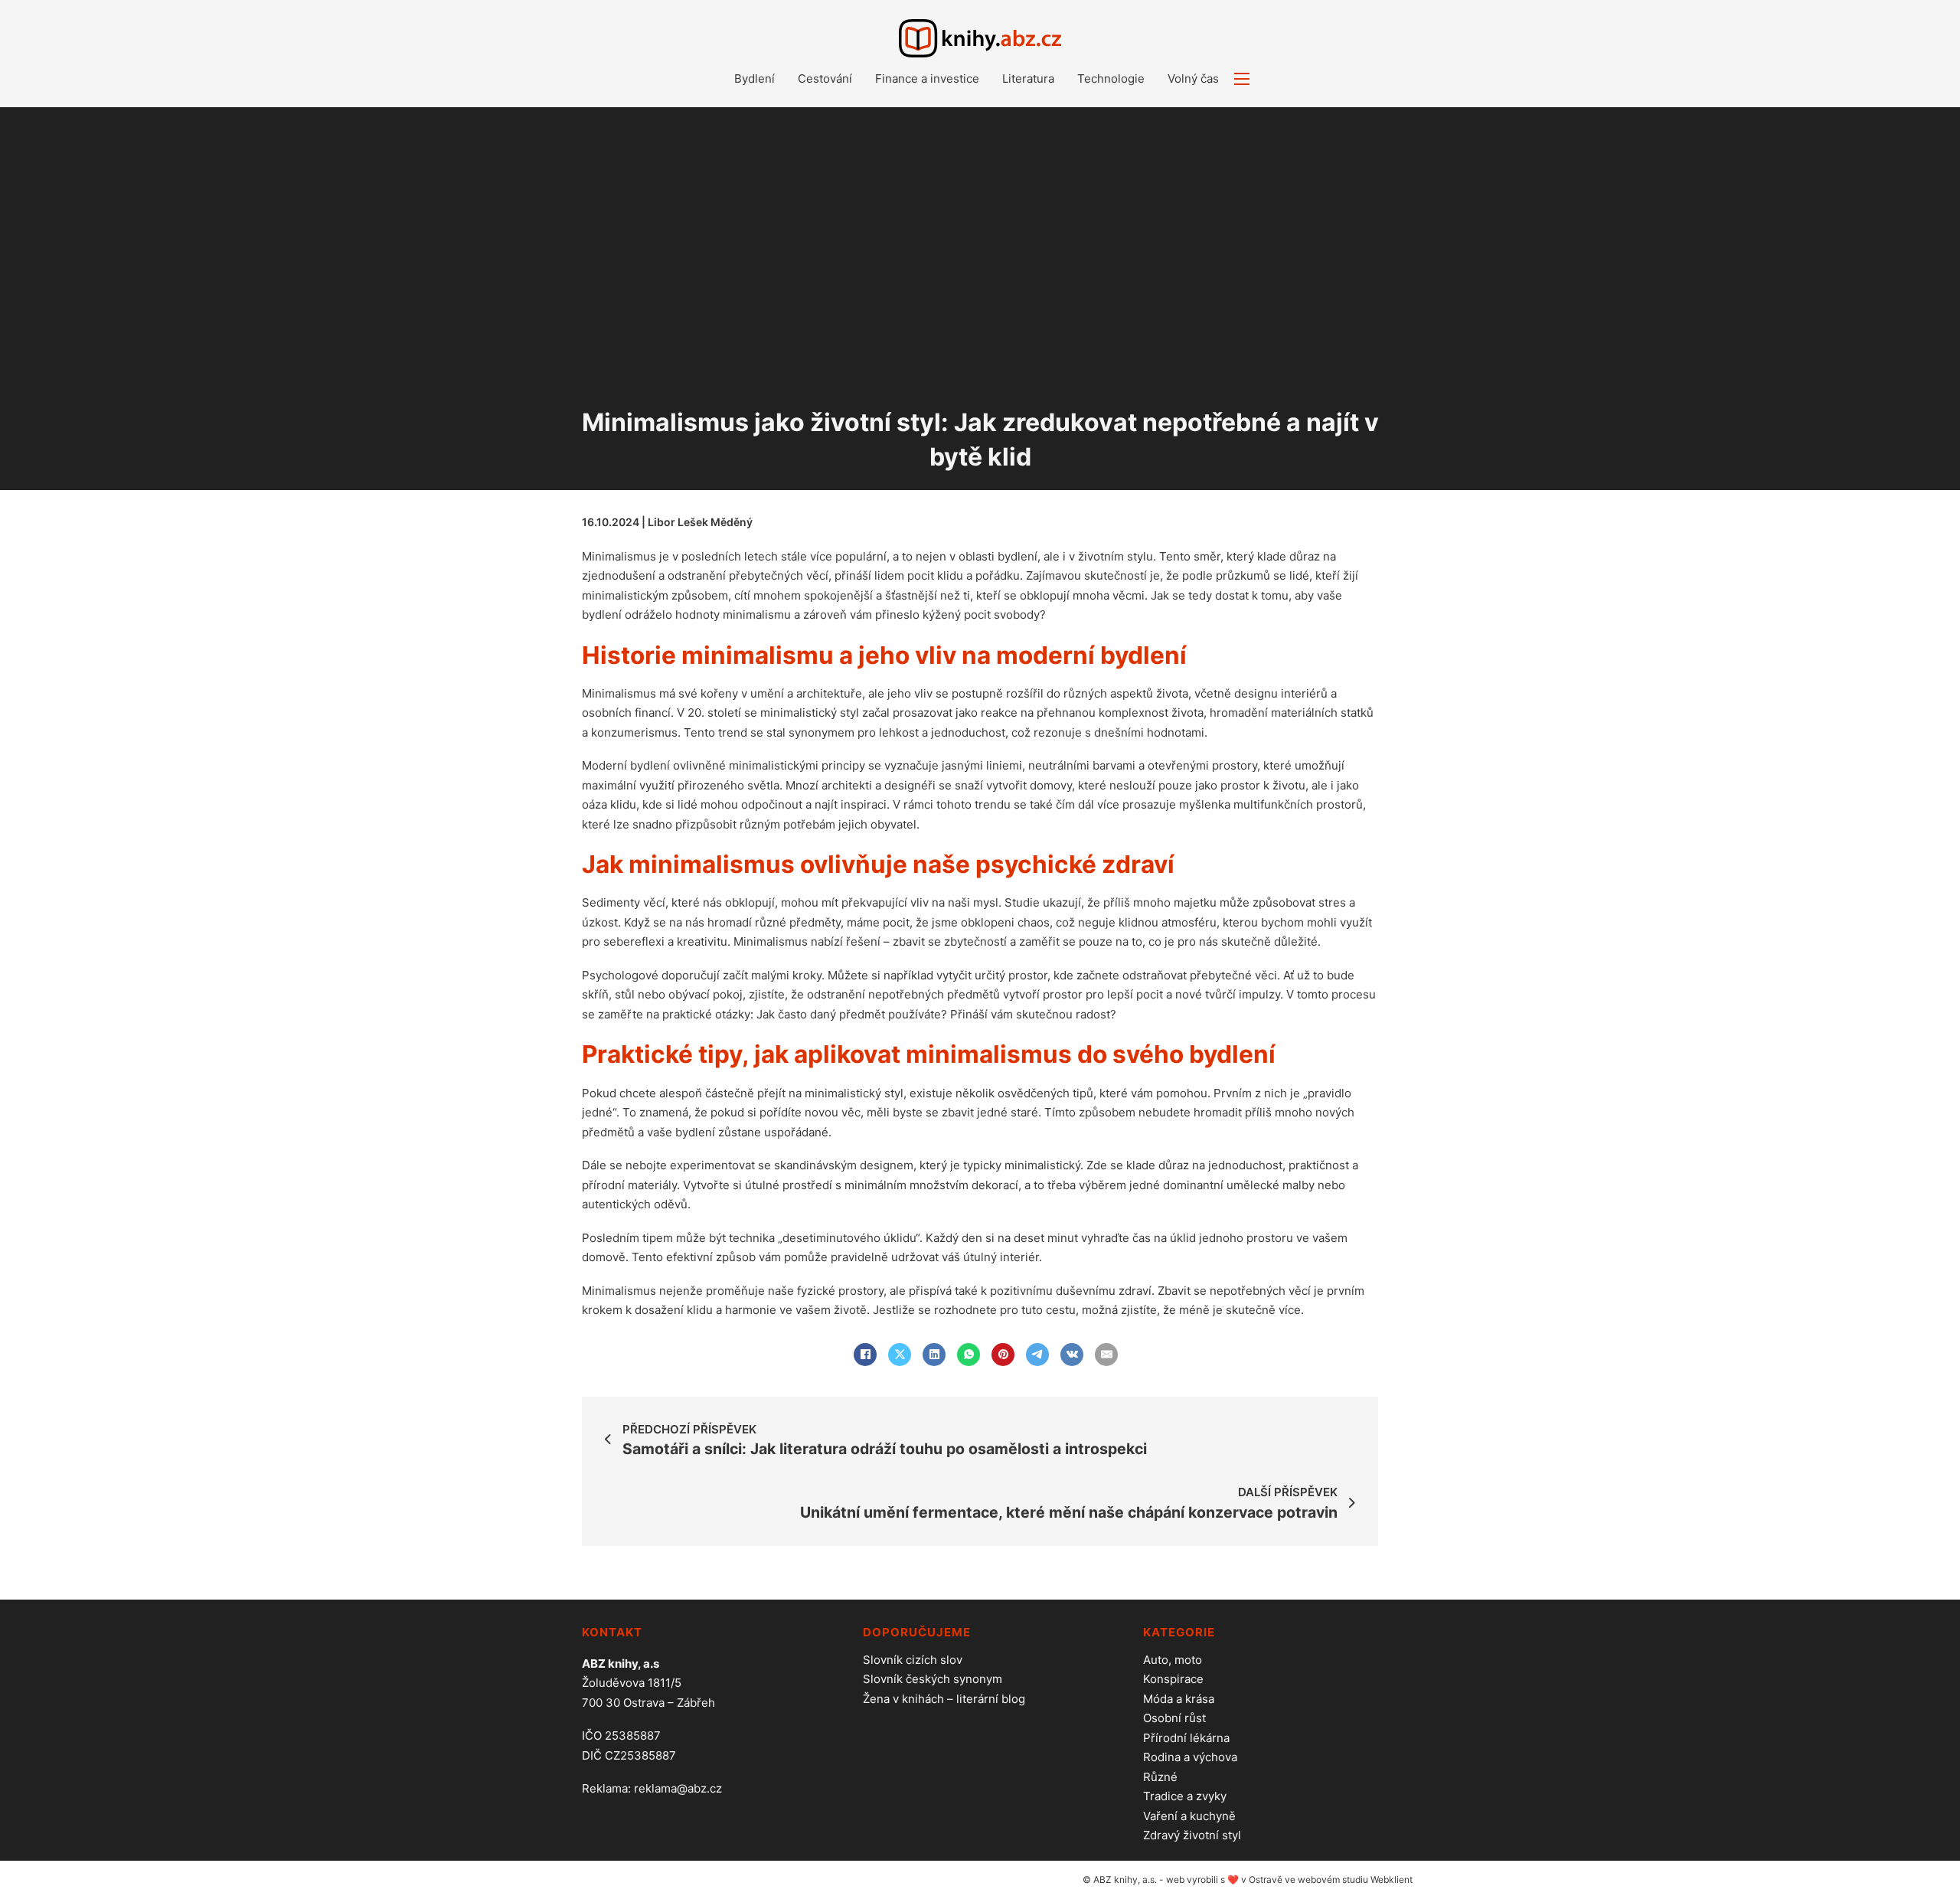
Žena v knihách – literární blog (944, 1699)
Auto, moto (1173, 1660)
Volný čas (1193, 78)
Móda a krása (1179, 1699)
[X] (900, 1355)
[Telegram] (1037, 1355)
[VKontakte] (1072, 1355)
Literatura (1028, 78)
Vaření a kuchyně (1189, 1816)
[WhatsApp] (969, 1355)
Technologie (1111, 78)
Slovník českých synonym (933, 1679)
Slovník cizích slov (913, 1660)
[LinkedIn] (934, 1355)
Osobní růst (1174, 1718)
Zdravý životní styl (1192, 1835)
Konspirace (1173, 1679)
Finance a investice (927, 78)
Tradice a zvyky (1185, 1796)
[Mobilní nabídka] (1242, 79)
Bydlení (755, 78)
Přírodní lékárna (1186, 1738)
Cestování (825, 78)
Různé (1160, 1777)
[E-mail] (1106, 1355)
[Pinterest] (1003, 1355)
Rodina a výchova (1190, 1757)
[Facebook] (865, 1355)
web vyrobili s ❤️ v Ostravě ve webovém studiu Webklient (1289, 1879)
